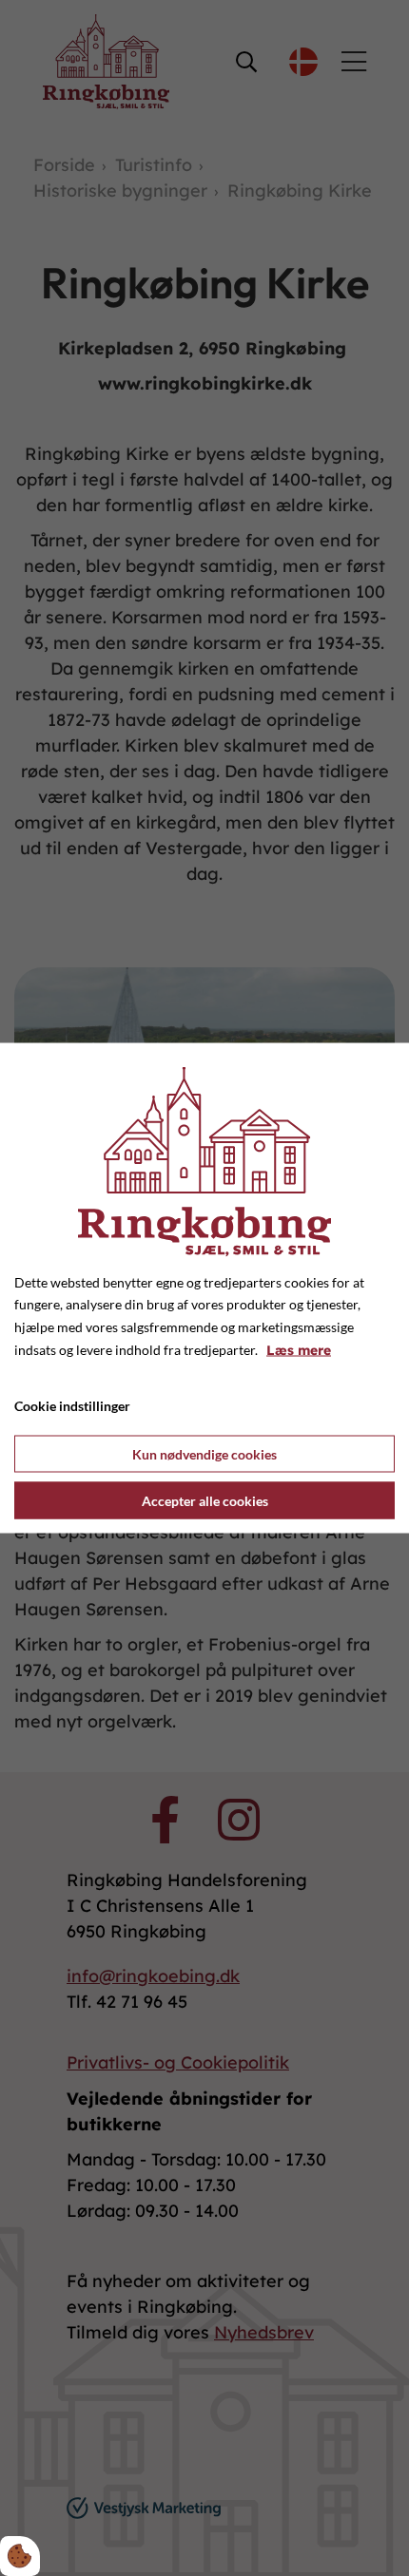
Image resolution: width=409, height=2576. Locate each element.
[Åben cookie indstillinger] (20, 2556)
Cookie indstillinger (72, 1405)
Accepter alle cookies (205, 1501)
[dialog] (204, 1288)
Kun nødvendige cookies (204, 1454)
